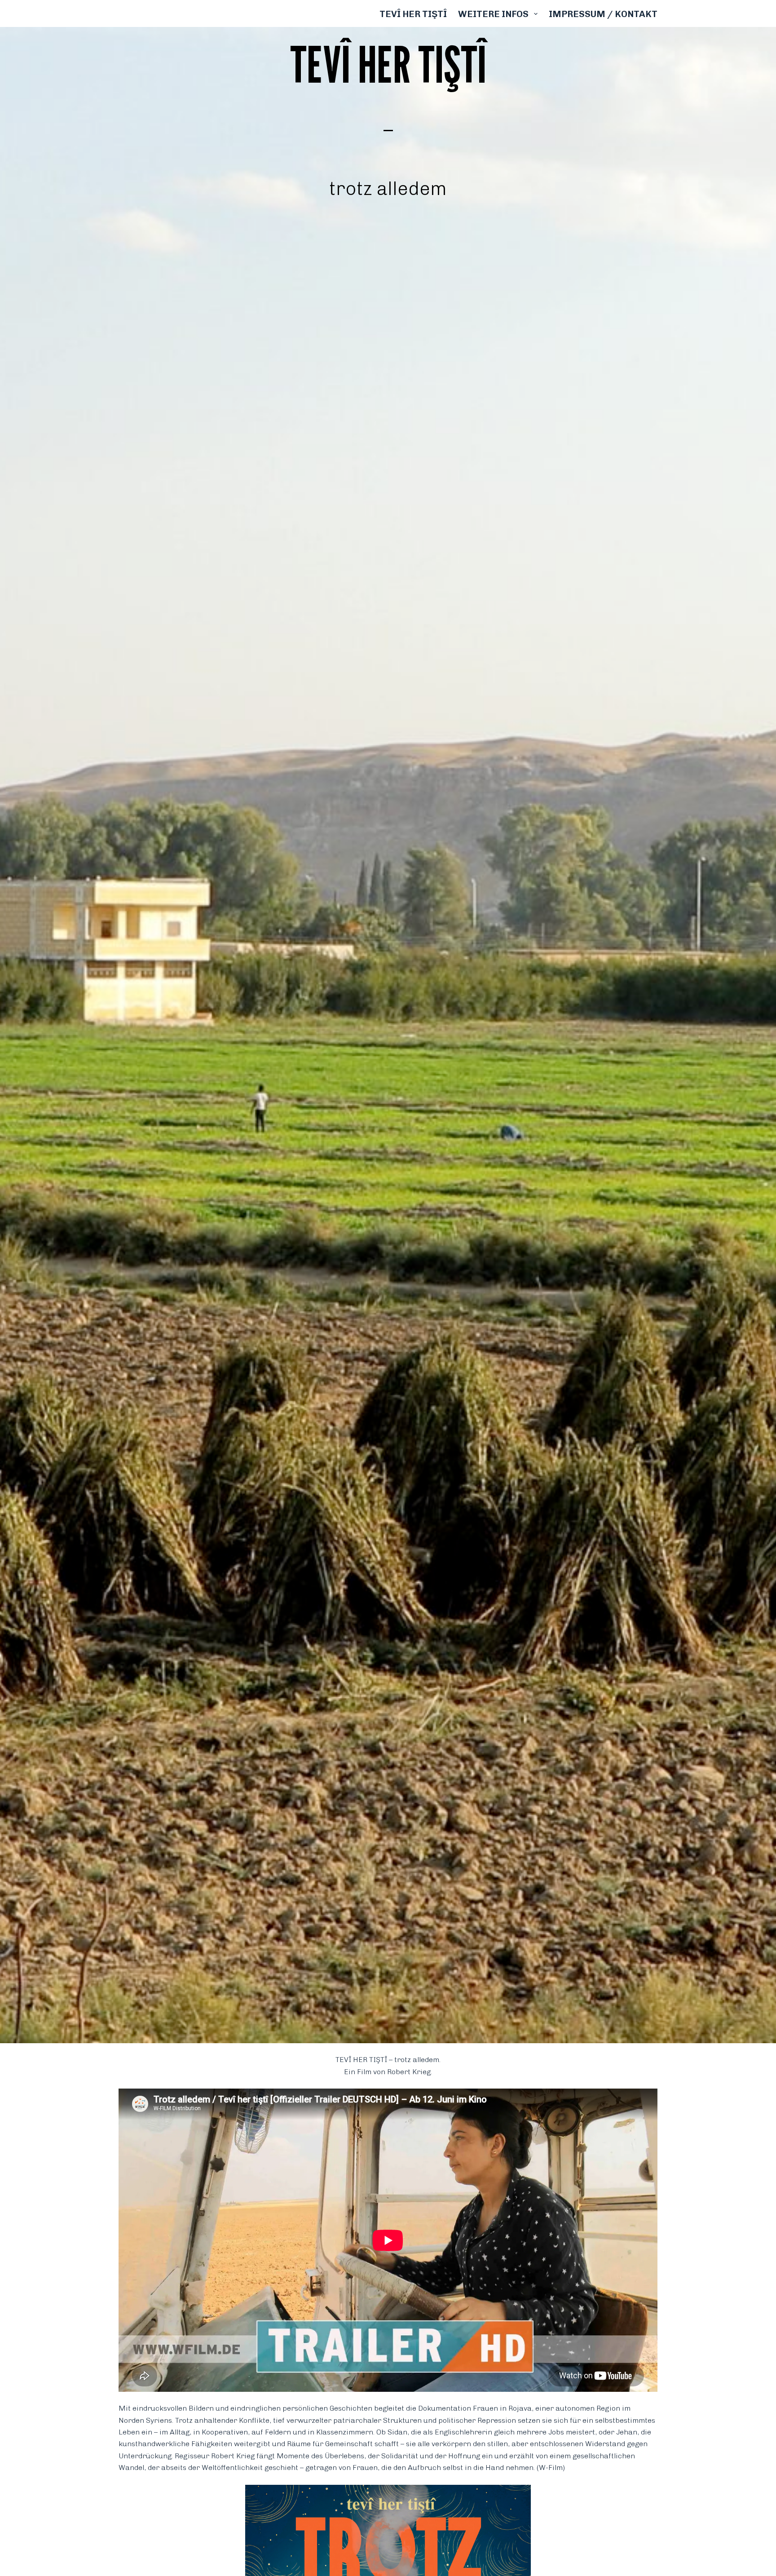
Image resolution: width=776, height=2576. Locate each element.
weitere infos (493, 14)
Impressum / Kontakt (603, 14)
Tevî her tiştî (413, 14)
